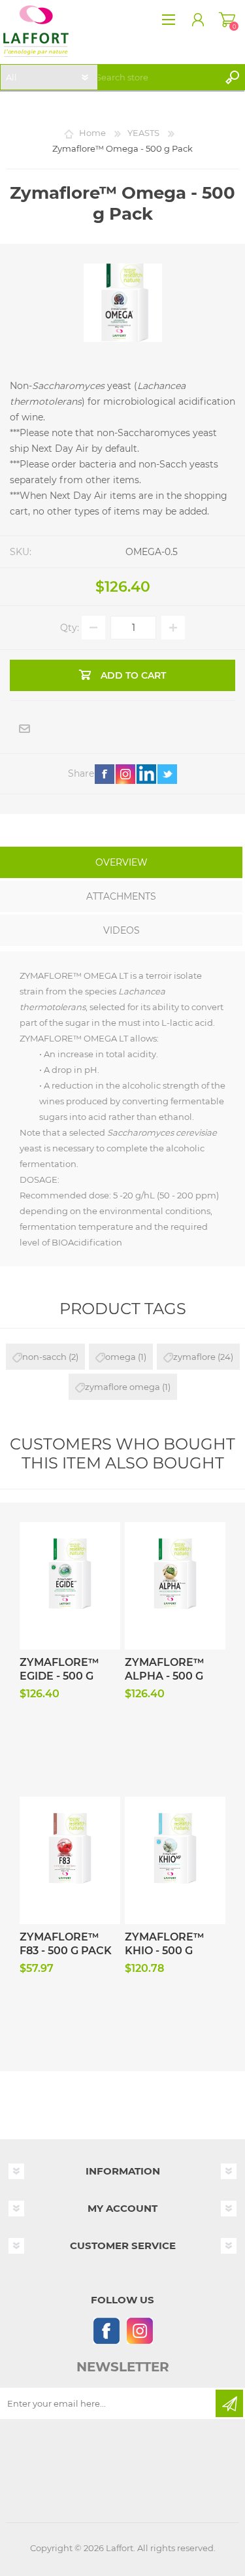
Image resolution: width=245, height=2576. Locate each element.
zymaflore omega (122, 1387)
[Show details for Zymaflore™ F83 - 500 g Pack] (70, 1822)
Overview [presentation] (122, 862)
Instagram (125, 774)
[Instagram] (139, 2330)
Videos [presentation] (122, 930)
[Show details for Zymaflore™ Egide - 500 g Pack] (70, 1547)
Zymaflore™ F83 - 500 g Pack (66, 1944)
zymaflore (194, 1357)
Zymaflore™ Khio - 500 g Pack (165, 1951)
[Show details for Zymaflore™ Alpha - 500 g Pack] (175, 1547)
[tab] (121, 864)
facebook (105, 774)
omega (121, 1357)
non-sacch (44, 1357)
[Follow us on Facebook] (106, 2330)
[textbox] (155, 77)
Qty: (70, 628)
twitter (167, 774)
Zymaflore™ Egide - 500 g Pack (59, 1676)
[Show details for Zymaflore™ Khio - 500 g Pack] (175, 1822)
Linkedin (146, 774)
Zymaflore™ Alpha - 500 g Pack (165, 1676)
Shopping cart (227, 20)
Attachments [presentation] (121, 896)
